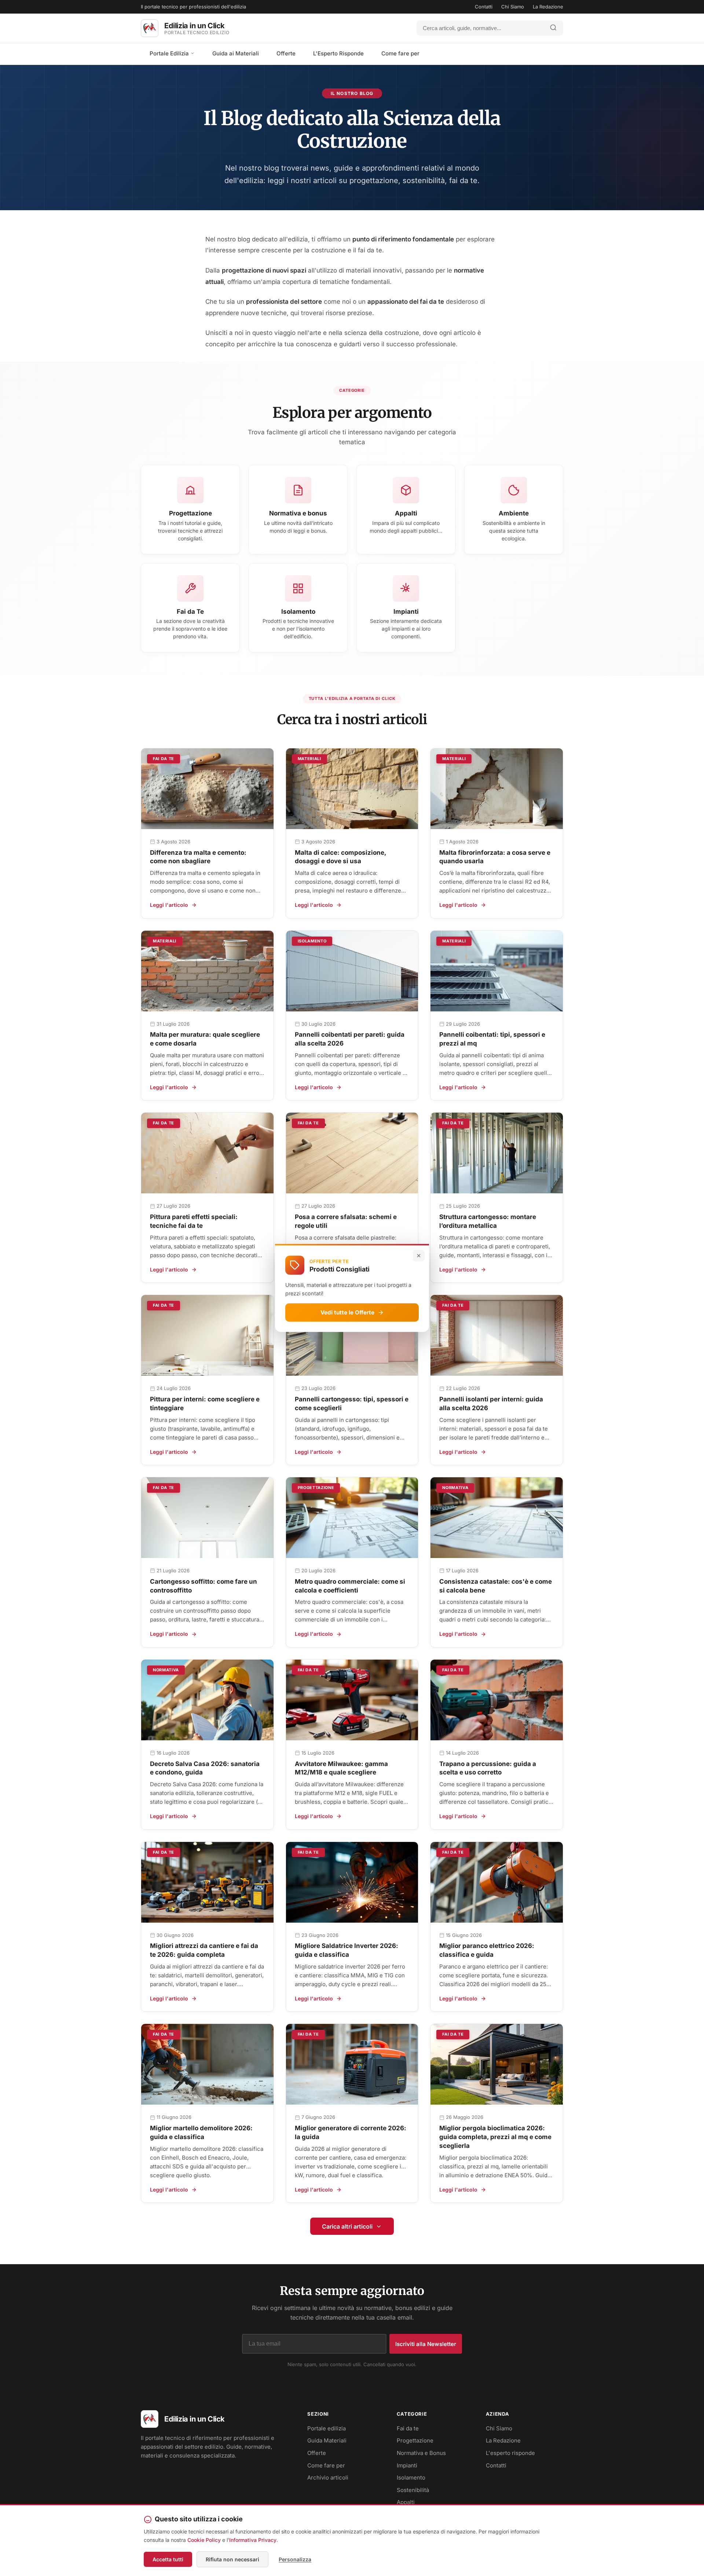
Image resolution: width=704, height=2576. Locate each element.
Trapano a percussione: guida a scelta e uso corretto (488, 1768)
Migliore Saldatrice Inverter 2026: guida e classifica (346, 1950)
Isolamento (411, 2478)
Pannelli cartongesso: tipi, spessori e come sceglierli (352, 1404)
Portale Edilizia (170, 53)
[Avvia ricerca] (553, 28)
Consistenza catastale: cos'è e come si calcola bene (496, 1586)
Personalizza (295, 2559)
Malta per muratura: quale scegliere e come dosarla (205, 1039)
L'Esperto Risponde (338, 53)
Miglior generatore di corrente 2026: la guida (351, 2132)
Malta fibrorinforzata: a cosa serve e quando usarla (495, 857)
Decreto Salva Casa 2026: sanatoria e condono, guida (205, 1768)
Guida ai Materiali (236, 53)
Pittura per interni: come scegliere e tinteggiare (205, 1404)
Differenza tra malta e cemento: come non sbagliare (198, 857)
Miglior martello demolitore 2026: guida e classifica (201, 2132)
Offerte (286, 53)
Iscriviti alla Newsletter (426, 2344)
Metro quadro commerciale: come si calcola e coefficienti (350, 1586)
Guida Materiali (327, 2440)
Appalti (406, 2502)
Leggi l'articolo (169, 905)
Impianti (407, 2465)
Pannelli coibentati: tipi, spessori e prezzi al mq (492, 1039)
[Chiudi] (419, 1256)
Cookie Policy (204, 2540)
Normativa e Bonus (421, 2453)
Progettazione (415, 2440)
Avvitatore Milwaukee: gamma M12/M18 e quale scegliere (341, 1768)
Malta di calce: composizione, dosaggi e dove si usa (340, 857)
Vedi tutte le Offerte (347, 1312)
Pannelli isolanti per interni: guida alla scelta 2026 (491, 1404)
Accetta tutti (168, 2559)
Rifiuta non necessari (232, 2559)
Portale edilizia (327, 2428)
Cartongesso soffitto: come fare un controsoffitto (203, 1586)
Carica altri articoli (347, 2226)
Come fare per (400, 53)
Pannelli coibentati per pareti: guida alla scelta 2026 (350, 1039)
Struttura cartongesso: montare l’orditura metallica (488, 1221)
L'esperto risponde (510, 2453)
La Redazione (548, 7)
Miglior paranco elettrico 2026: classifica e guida (487, 1950)
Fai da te (408, 2428)
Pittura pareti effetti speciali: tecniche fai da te (194, 1221)
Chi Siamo (513, 7)
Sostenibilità (413, 2490)
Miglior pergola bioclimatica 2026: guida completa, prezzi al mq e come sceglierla (495, 2137)
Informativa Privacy (253, 2540)
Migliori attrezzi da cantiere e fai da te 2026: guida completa (204, 1950)
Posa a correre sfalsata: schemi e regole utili (346, 1221)
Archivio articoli (328, 2478)
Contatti (484, 7)
